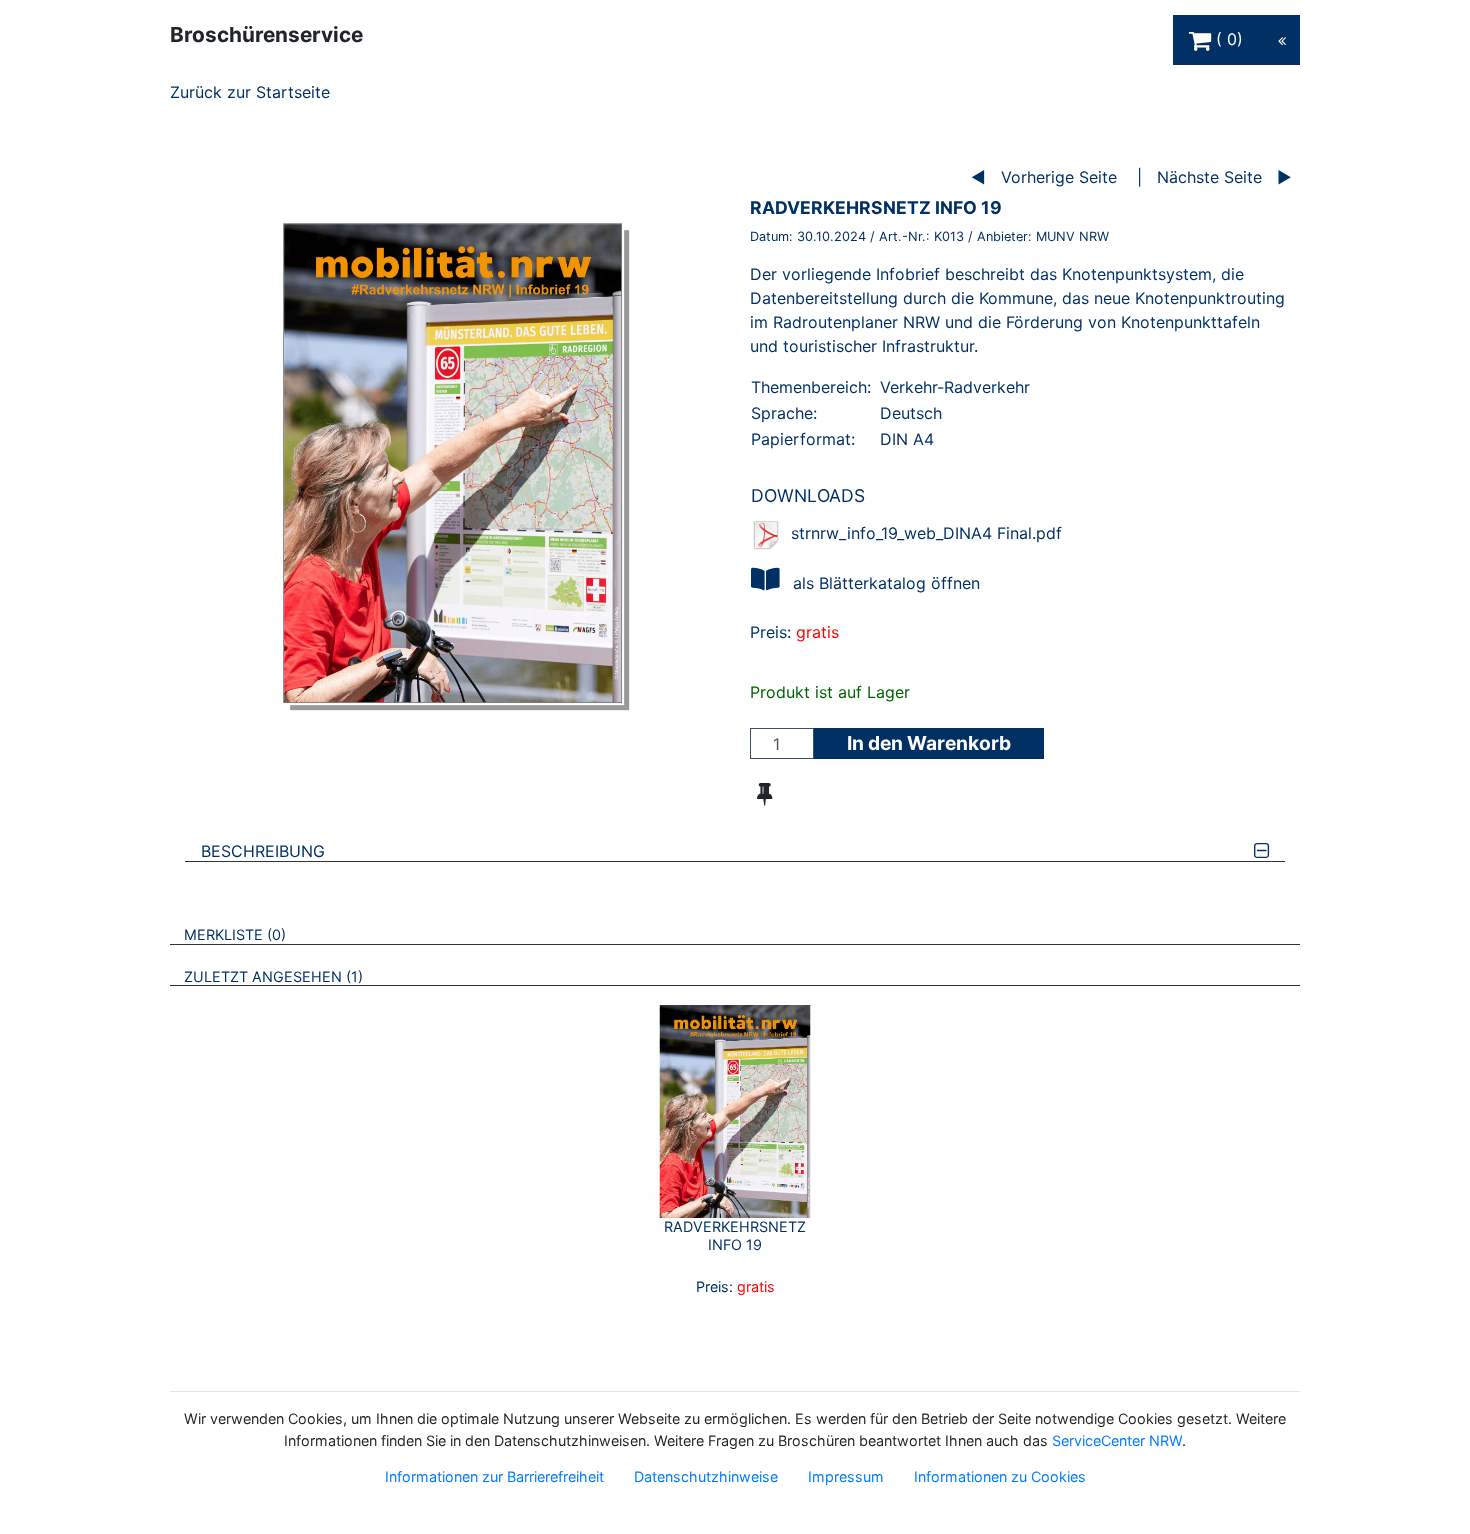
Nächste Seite (1209, 177)
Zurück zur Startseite (250, 92)
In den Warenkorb (929, 743)
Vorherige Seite (1059, 177)
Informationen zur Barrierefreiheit (494, 1476)
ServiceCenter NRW (1117, 1440)
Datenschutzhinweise (706, 1476)
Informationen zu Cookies (1000, 1476)
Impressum (846, 1476)
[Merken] (764, 794)
